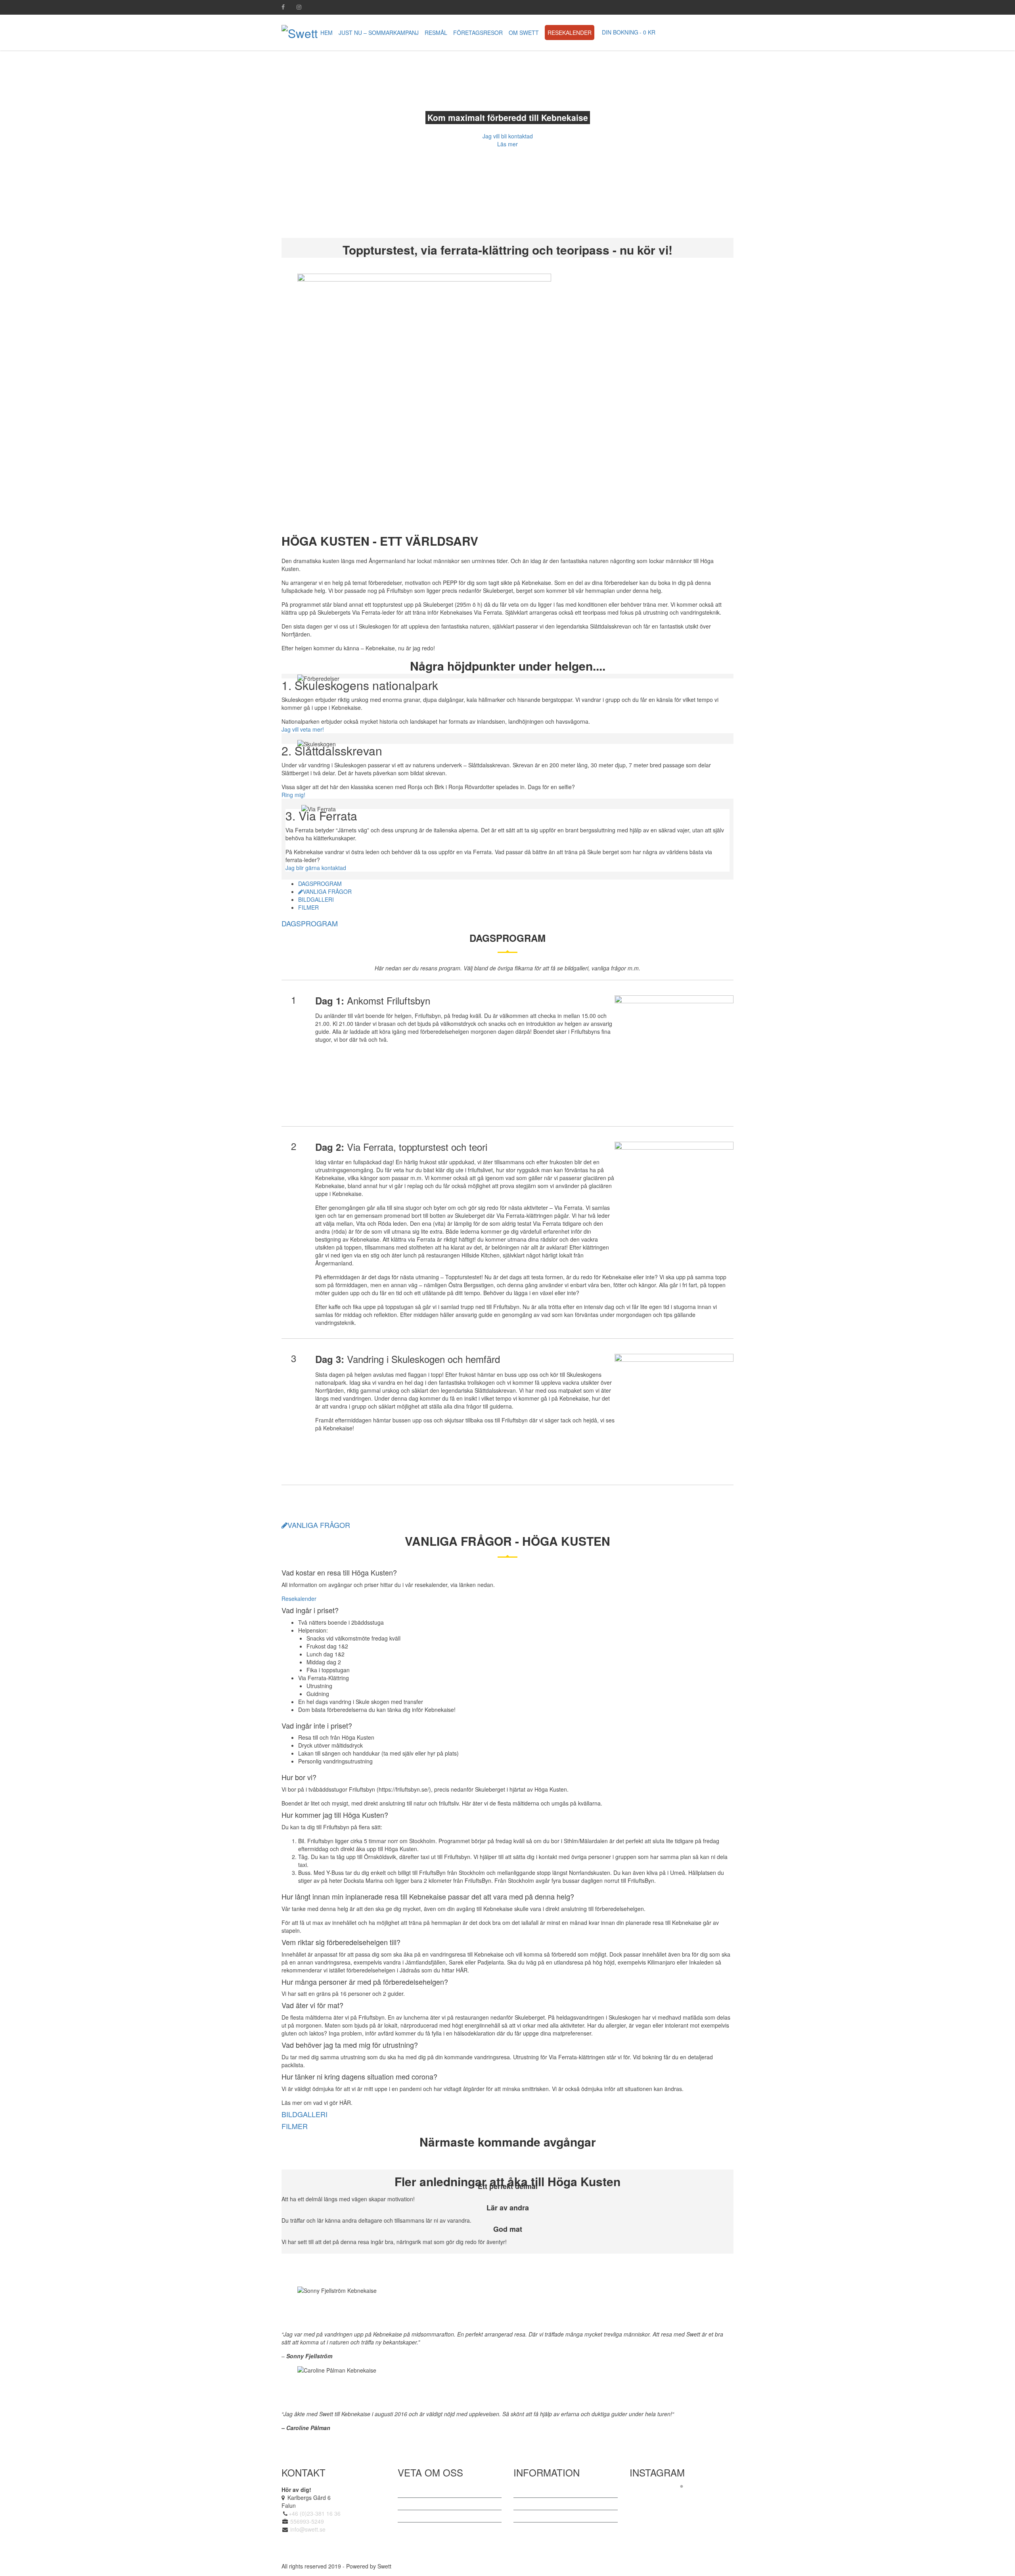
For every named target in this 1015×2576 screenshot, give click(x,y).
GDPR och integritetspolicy (555, 2516)
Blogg (529, 2504)
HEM (327, 33)
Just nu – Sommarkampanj (379, 33)
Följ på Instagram (687, 2500)
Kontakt (531, 2528)
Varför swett (420, 2516)
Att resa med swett (429, 2504)
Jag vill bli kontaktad (508, 136)
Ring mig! (293, 795)
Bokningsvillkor (424, 2528)
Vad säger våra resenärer (553, 2492)
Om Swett (524, 33)
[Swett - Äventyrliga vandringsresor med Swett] (300, 32)
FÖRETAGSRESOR (478, 33)
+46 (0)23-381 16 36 (315, 2513)
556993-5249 (307, 2521)
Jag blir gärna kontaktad (316, 868)
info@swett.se (307, 2529)
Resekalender (570, 33)
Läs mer (507, 144)
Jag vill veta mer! (303, 729)
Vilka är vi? (419, 2492)
